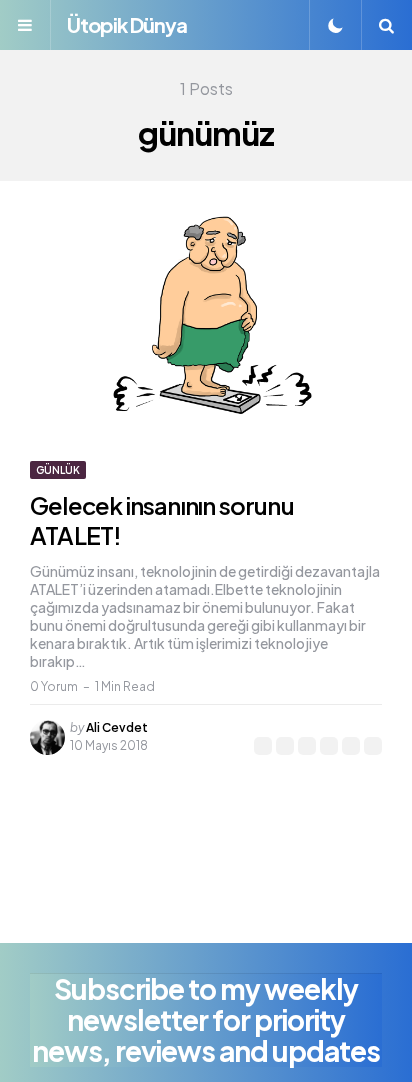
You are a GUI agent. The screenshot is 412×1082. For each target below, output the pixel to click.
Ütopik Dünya (127, 24)
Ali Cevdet (117, 727)
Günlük (58, 470)
